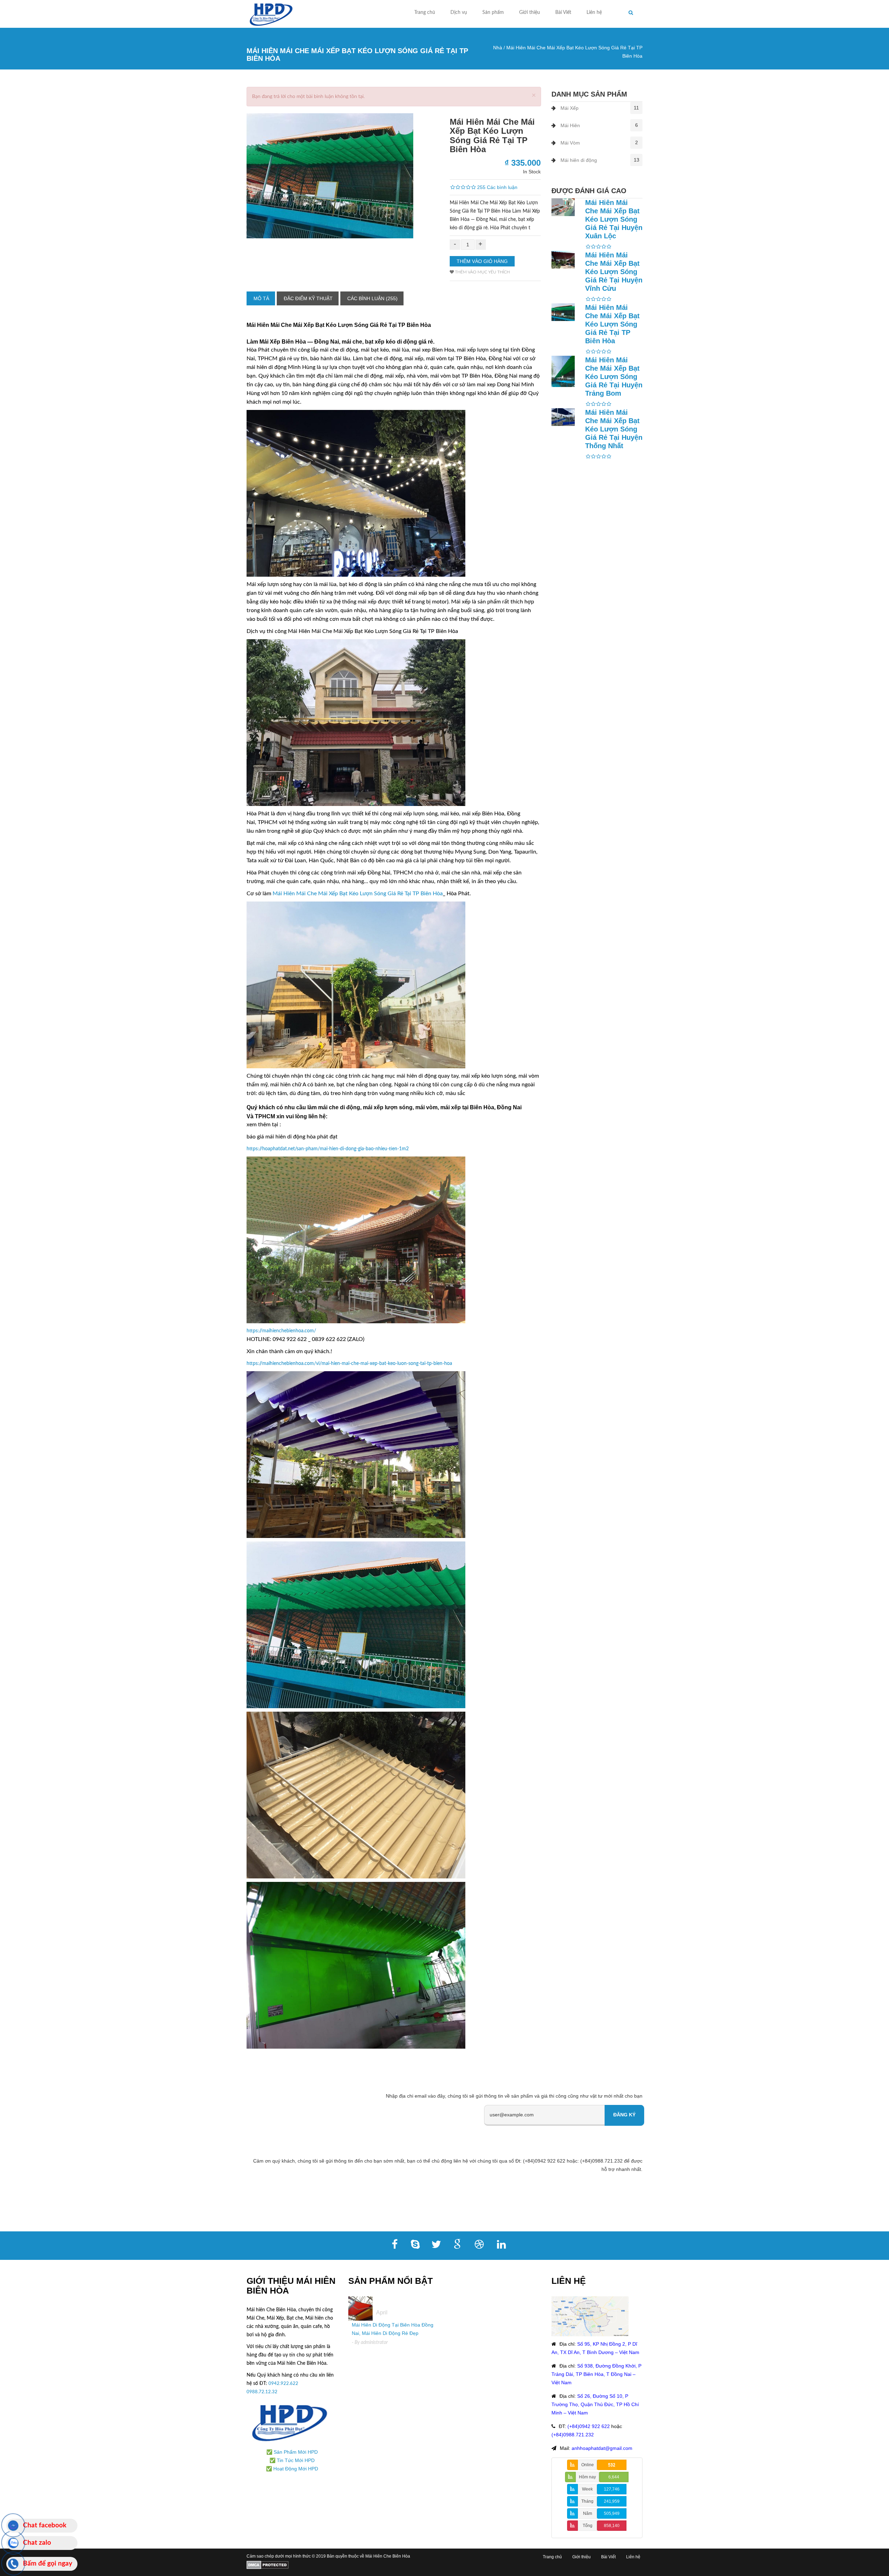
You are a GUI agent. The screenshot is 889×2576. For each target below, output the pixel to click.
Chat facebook (45, 2525)
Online (588, 2465)
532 (612, 2465)
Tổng (588, 2526)
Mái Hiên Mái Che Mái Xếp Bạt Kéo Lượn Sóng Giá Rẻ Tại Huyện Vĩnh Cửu (614, 272)
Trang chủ (425, 13)
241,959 (612, 2501)
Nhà (498, 48)
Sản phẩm (493, 13)
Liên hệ (594, 13)
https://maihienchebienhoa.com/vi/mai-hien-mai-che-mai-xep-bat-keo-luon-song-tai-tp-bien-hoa (349, 1364)
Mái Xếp (570, 108)
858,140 (612, 2526)
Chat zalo (37, 2543)
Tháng (587, 2501)
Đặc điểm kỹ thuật (308, 298)
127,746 (612, 2489)
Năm (588, 2513)
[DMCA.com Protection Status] (268, 2565)
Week (587, 2489)
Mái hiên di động (579, 160)
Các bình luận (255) (372, 298)
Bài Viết (563, 13)
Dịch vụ (459, 13)
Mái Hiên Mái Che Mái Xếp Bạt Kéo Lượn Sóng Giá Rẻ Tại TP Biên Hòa (358, 894)
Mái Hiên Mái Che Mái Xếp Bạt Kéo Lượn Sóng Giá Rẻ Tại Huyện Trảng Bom (614, 377)
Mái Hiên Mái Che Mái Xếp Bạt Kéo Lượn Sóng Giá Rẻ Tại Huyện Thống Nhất (614, 429)
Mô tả (261, 298)
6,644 (614, 2477)
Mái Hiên (570, 125)
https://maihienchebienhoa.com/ (281, 1331)
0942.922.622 (284, 2384)
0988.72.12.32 (262, 2392)
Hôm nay (587, 2477)
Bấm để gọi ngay (48, 2564)
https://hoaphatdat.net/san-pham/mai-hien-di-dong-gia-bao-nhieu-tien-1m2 (328, 1149)
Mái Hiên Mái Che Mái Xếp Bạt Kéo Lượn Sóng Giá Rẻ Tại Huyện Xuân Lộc (614, 219)
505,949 (612, 2513)
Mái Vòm (570, 143)
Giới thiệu (530, 13)
